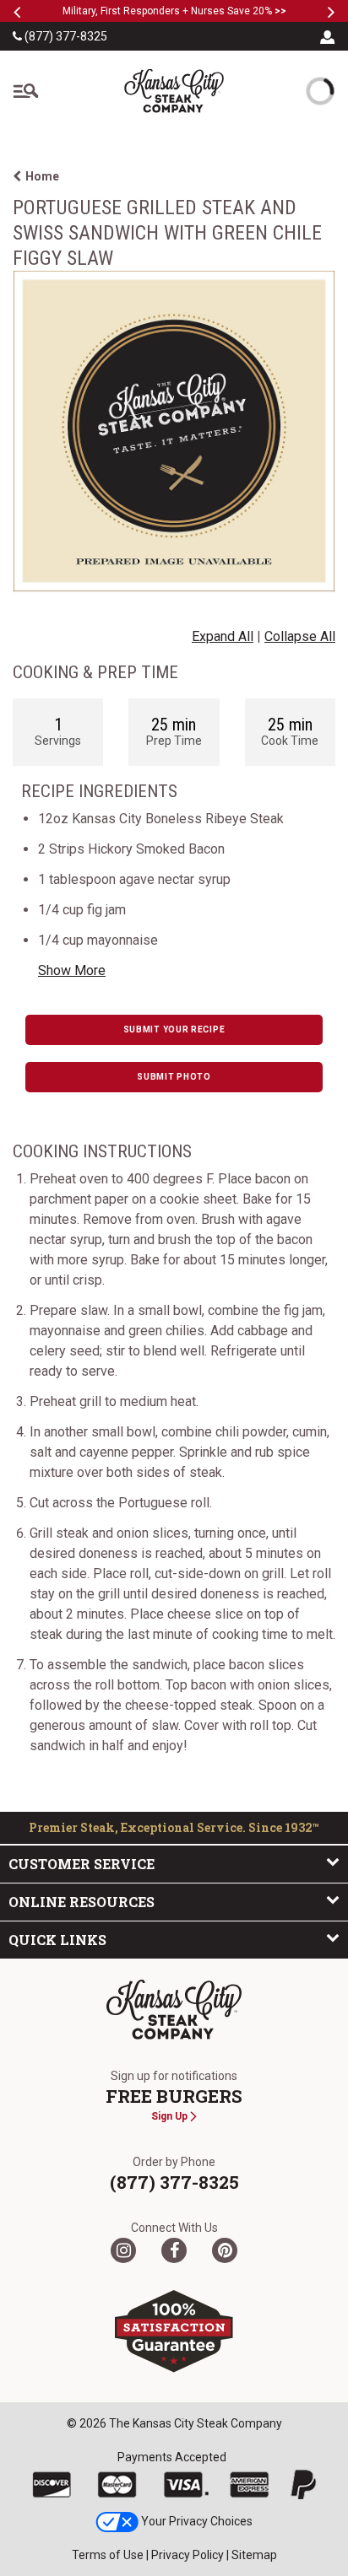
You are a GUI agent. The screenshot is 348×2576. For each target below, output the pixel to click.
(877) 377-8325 (65, 36)
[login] (328, 36)
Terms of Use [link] (108, 2555)
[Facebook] (174, 2250)
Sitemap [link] (254, 2555)
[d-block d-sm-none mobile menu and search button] (25, 91)
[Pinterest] (225, 2250)
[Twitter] (123, 2250)
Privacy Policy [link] (188, 2555)
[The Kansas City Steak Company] (174, 2010)
